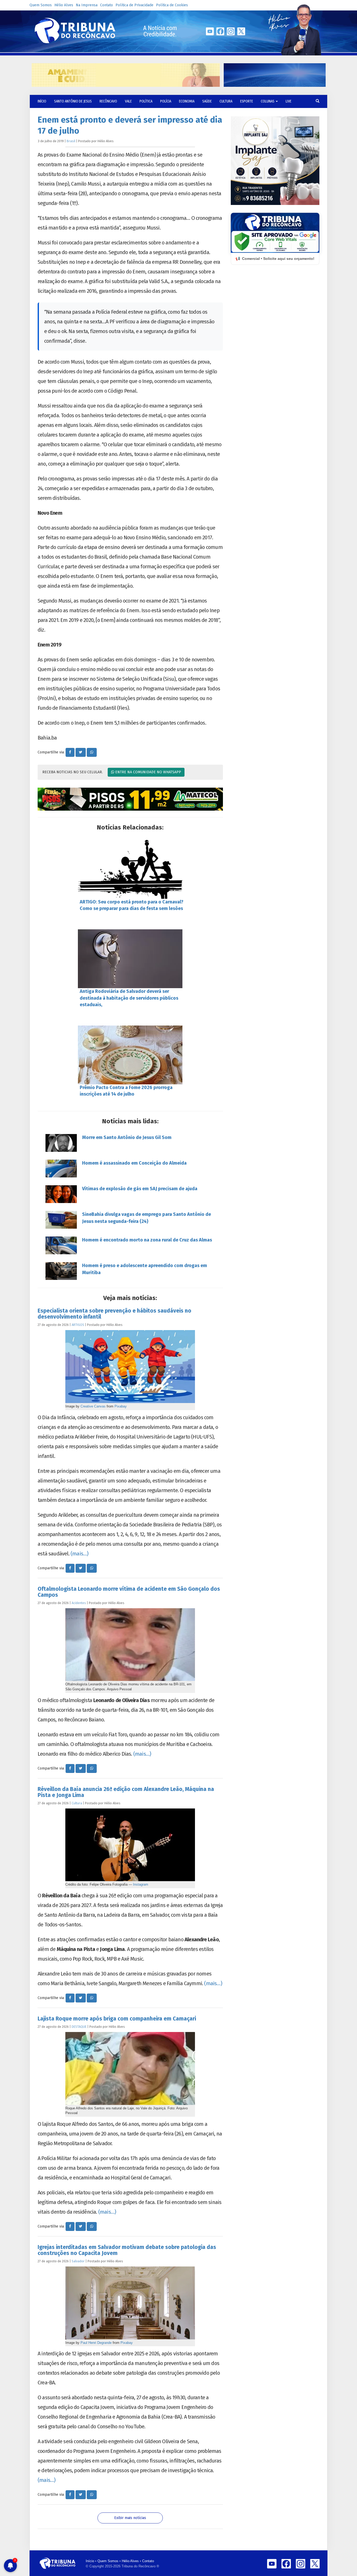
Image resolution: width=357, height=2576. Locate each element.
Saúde (207, 101)
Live (289, 101)
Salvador (78, 2261)
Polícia (166, 101)
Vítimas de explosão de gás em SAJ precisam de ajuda (140, 1189)
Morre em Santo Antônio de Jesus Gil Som (127, 1137)
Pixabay (121, 1406)
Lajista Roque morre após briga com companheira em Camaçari (117, 2019)
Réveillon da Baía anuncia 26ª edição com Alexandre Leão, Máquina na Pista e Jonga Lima (126, 1792)
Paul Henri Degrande (96, 2343)
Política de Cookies (172, 5)
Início (90, 2561)
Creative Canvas (93, 1406)
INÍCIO (42, 101)
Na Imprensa (87, 5)
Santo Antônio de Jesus (73, 101)
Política (146, 101)
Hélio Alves (64, 5)
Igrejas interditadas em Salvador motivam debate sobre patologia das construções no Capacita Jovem (127, 2250)
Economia (187, 101)
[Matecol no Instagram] (130, 799)
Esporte (247, 101)
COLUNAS (268, 101)
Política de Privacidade (134, 5)
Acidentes (79, 1603)
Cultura (226, 101)
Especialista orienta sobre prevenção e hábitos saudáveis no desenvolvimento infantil (114, 1314)
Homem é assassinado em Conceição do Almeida (134, 1163)
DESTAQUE (79, 2027)
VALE (128, 101)
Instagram (141, 1884)
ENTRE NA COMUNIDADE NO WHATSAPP (148, 772)
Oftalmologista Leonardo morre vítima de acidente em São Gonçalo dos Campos (129, 1592)
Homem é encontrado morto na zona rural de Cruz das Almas (147, 1240)
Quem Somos (41, 5)
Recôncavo (108, 101)
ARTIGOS (78, 1325)
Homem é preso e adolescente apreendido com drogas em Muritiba (145, 1269)
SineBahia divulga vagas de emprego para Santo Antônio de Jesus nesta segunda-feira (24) (146, 1218)
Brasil (71, 141)
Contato (106, 5)
